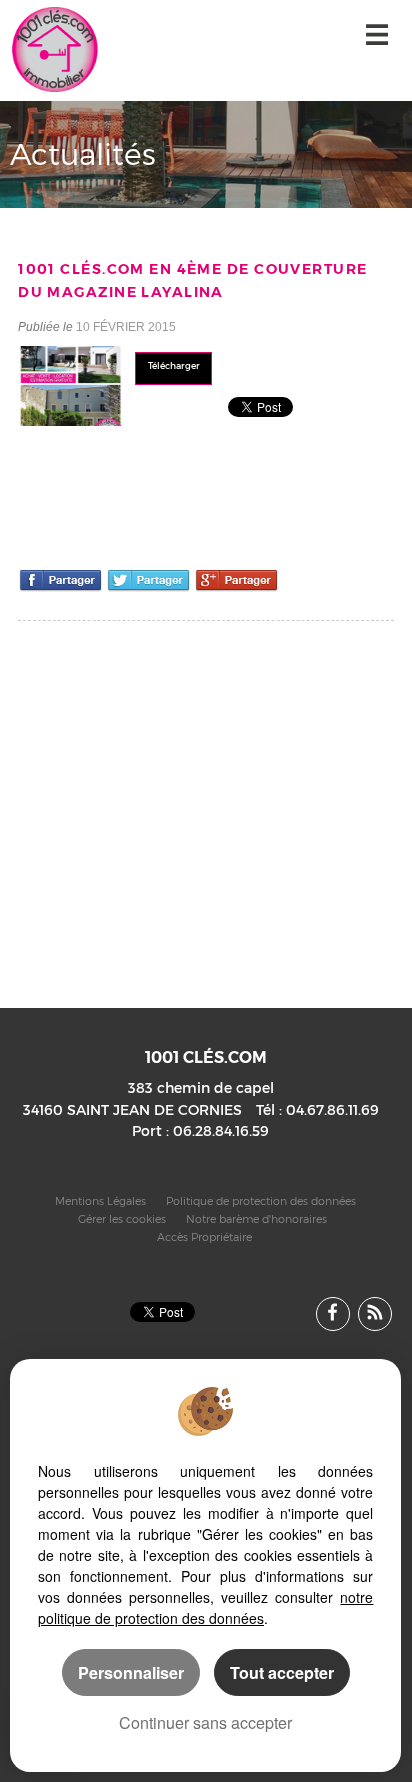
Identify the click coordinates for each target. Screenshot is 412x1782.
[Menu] (377, 37)
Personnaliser (131, 1672)
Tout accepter (282, 1672)
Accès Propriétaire (204, 1237)
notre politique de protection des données (205, 1607)
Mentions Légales (100, 1201)
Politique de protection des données (261, 1201)
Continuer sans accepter (205, 1722)
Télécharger (174, 365)
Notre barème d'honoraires (258, 1219)
